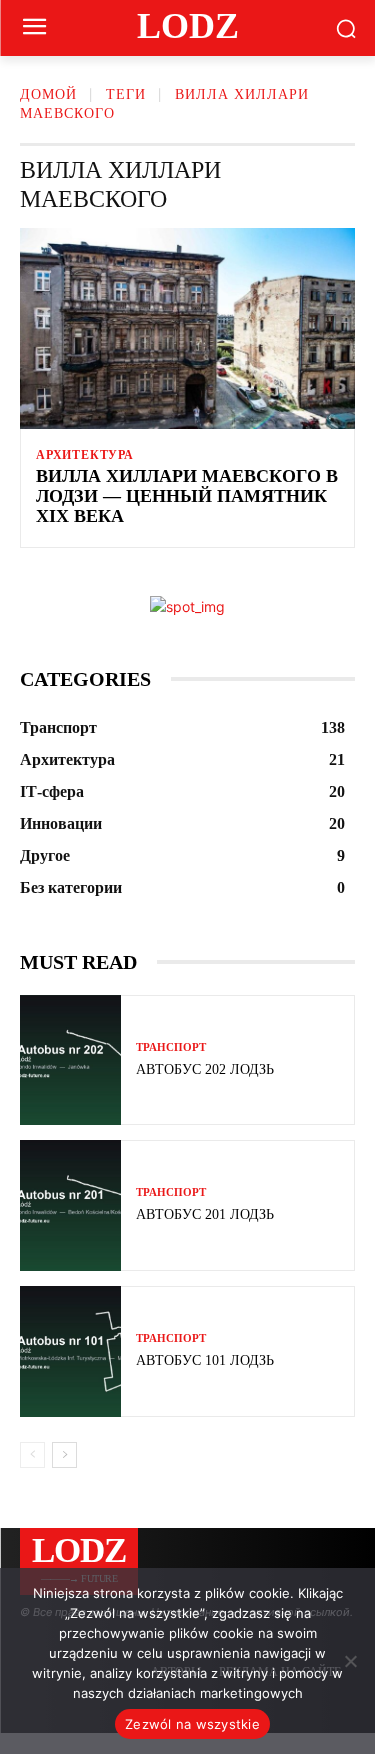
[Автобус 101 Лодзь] (70, 1351)
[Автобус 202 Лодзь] (70, 1060)
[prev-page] (32, 1455)
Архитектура (85, 455)
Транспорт (171, 1047)
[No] (350, 1661)
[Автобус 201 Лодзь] (70, 1205)
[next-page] (64, 1455)
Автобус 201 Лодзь (205, 1214)
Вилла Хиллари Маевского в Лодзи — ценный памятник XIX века (187, 496)
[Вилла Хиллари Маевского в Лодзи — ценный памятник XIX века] (187, 328)
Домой (48, 94)
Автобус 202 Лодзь (205, 1069)
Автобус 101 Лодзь (205, 1360)
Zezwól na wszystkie (192, 1724)
